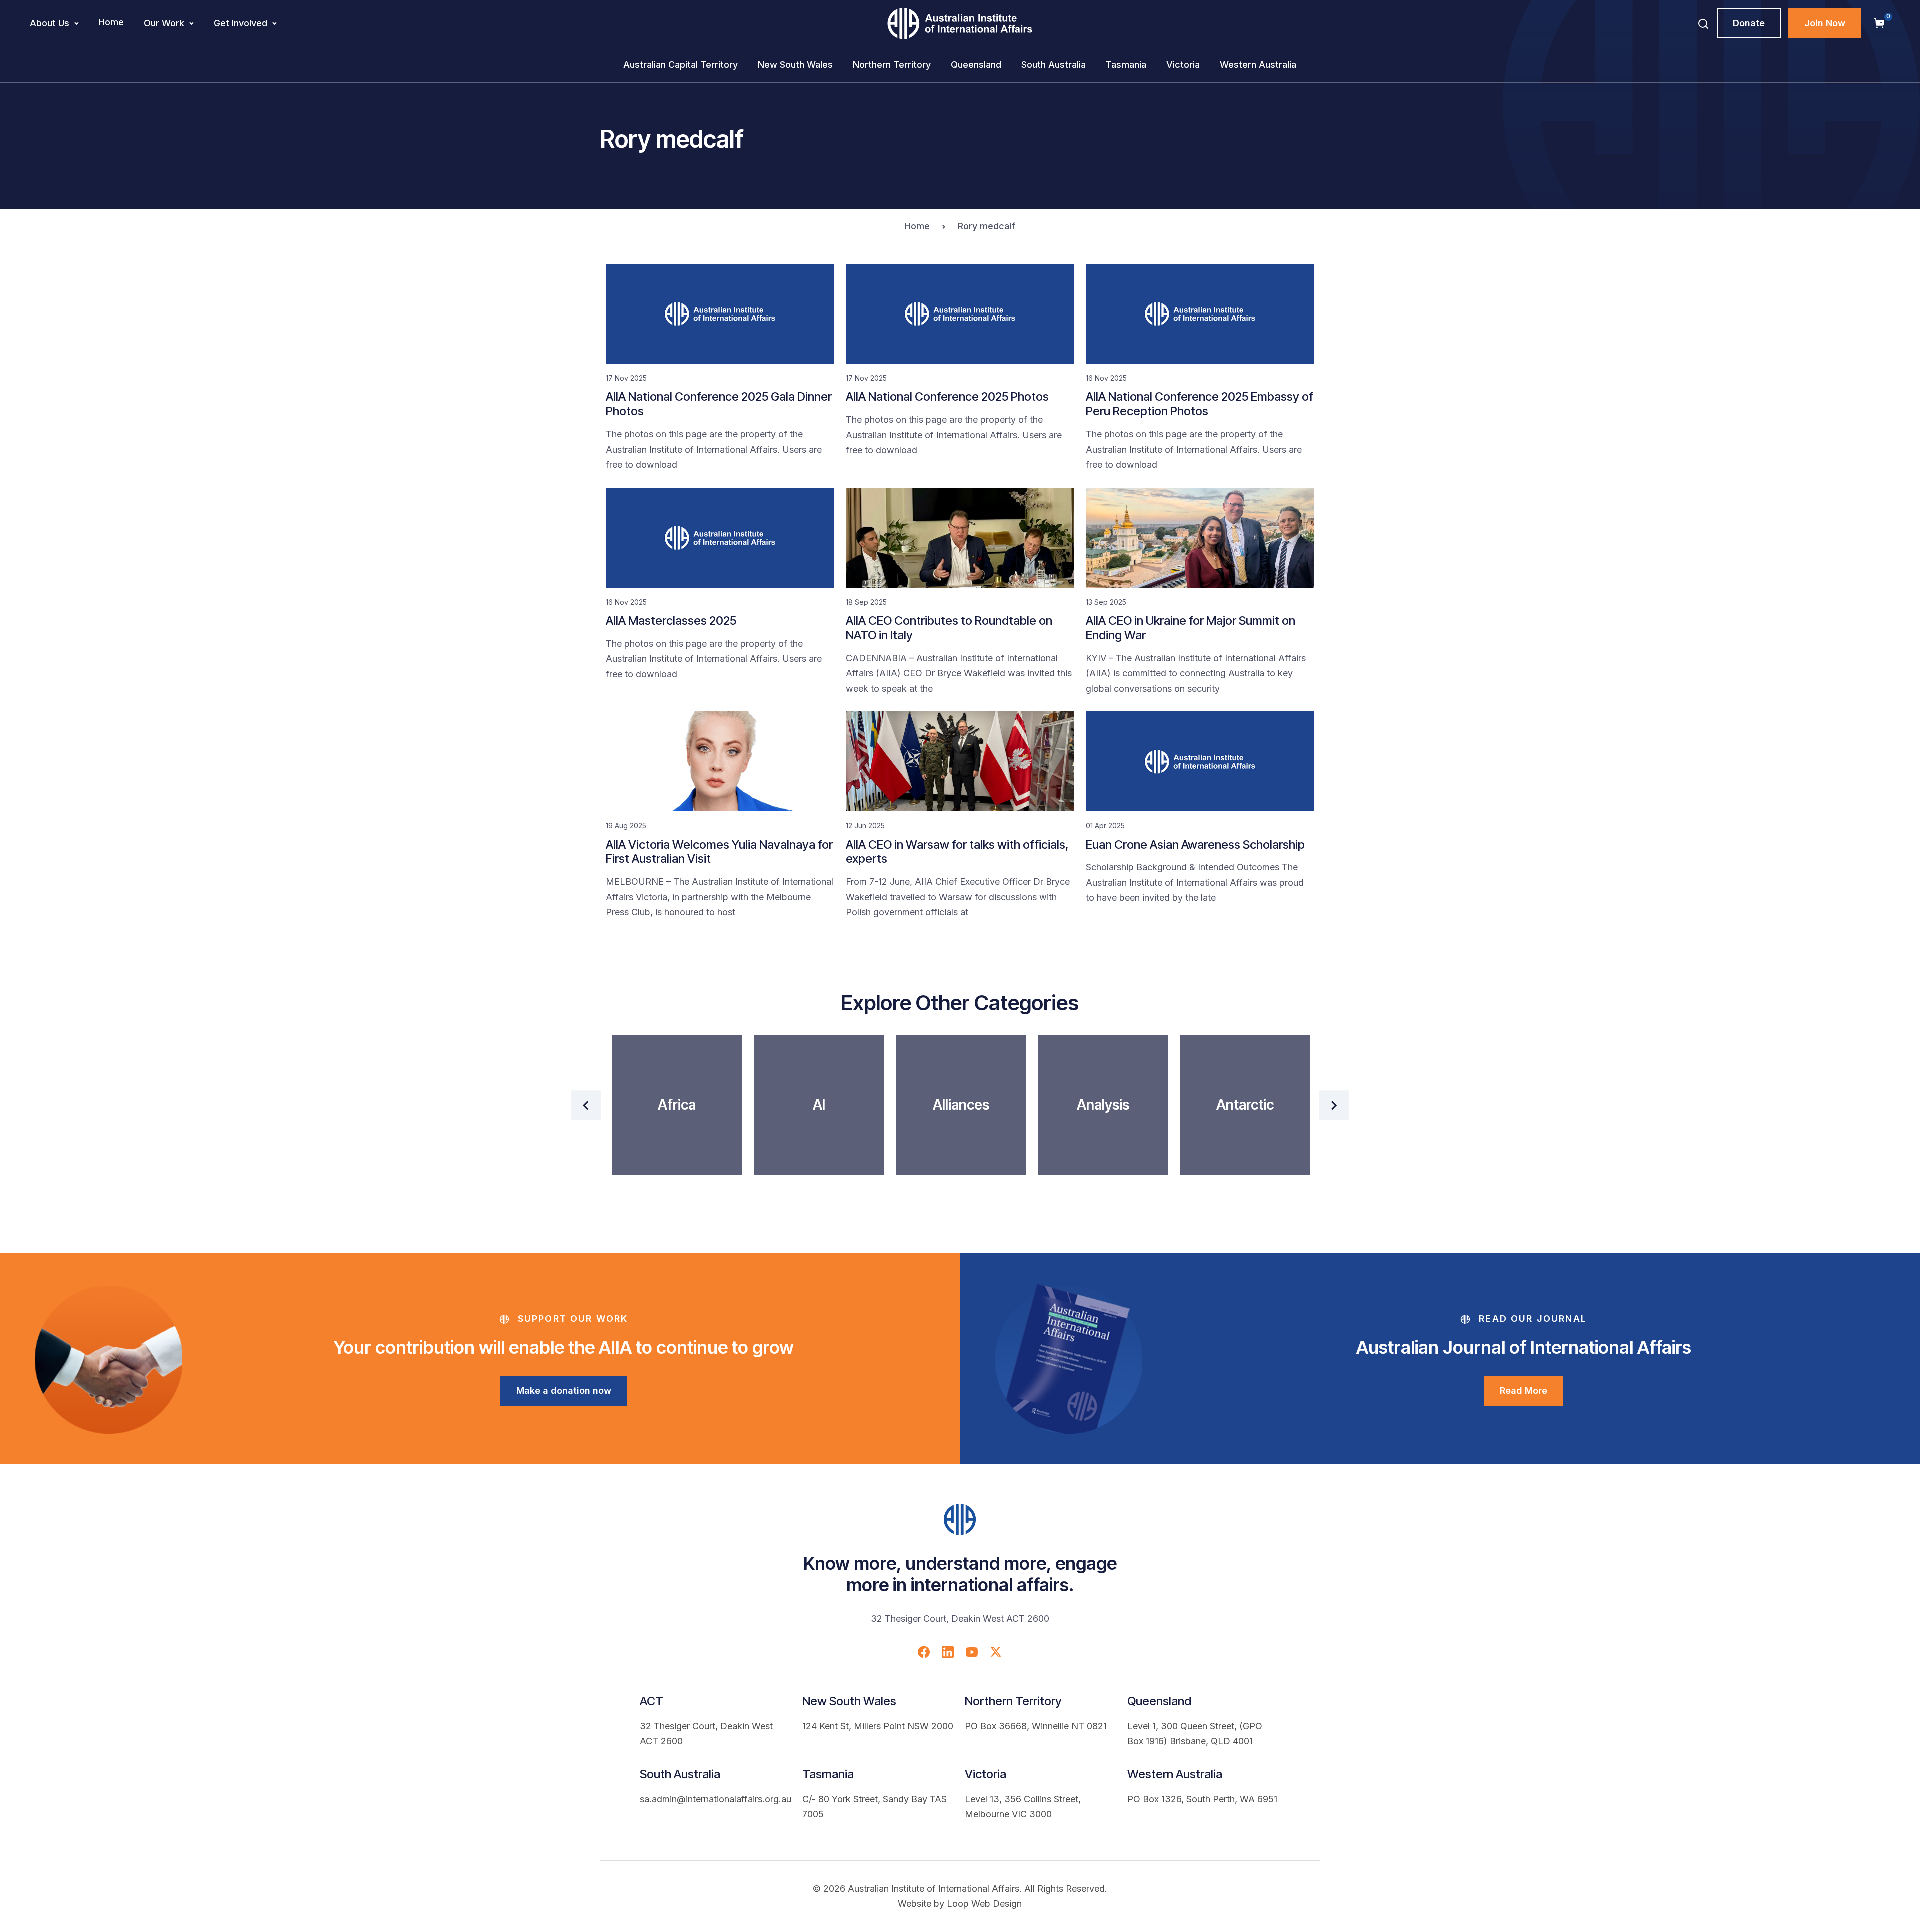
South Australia (1054, 65)
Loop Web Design (984, 1904)
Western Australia (1258, 65)
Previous (586, 1105)
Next (1334, 1105)
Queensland (976, 65)
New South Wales (795, 65)
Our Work (164, 23)
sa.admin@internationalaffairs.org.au (716, 1799)
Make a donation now (564, 1391)
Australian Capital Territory (681, 65)
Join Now (1825, 23)
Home (111, 22)
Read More (1524, 1391)
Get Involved (241, 23)
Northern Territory (892, 65)
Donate (1749, 23)
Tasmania (1126, 65)
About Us (50, 23)
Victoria (1183, 65)
